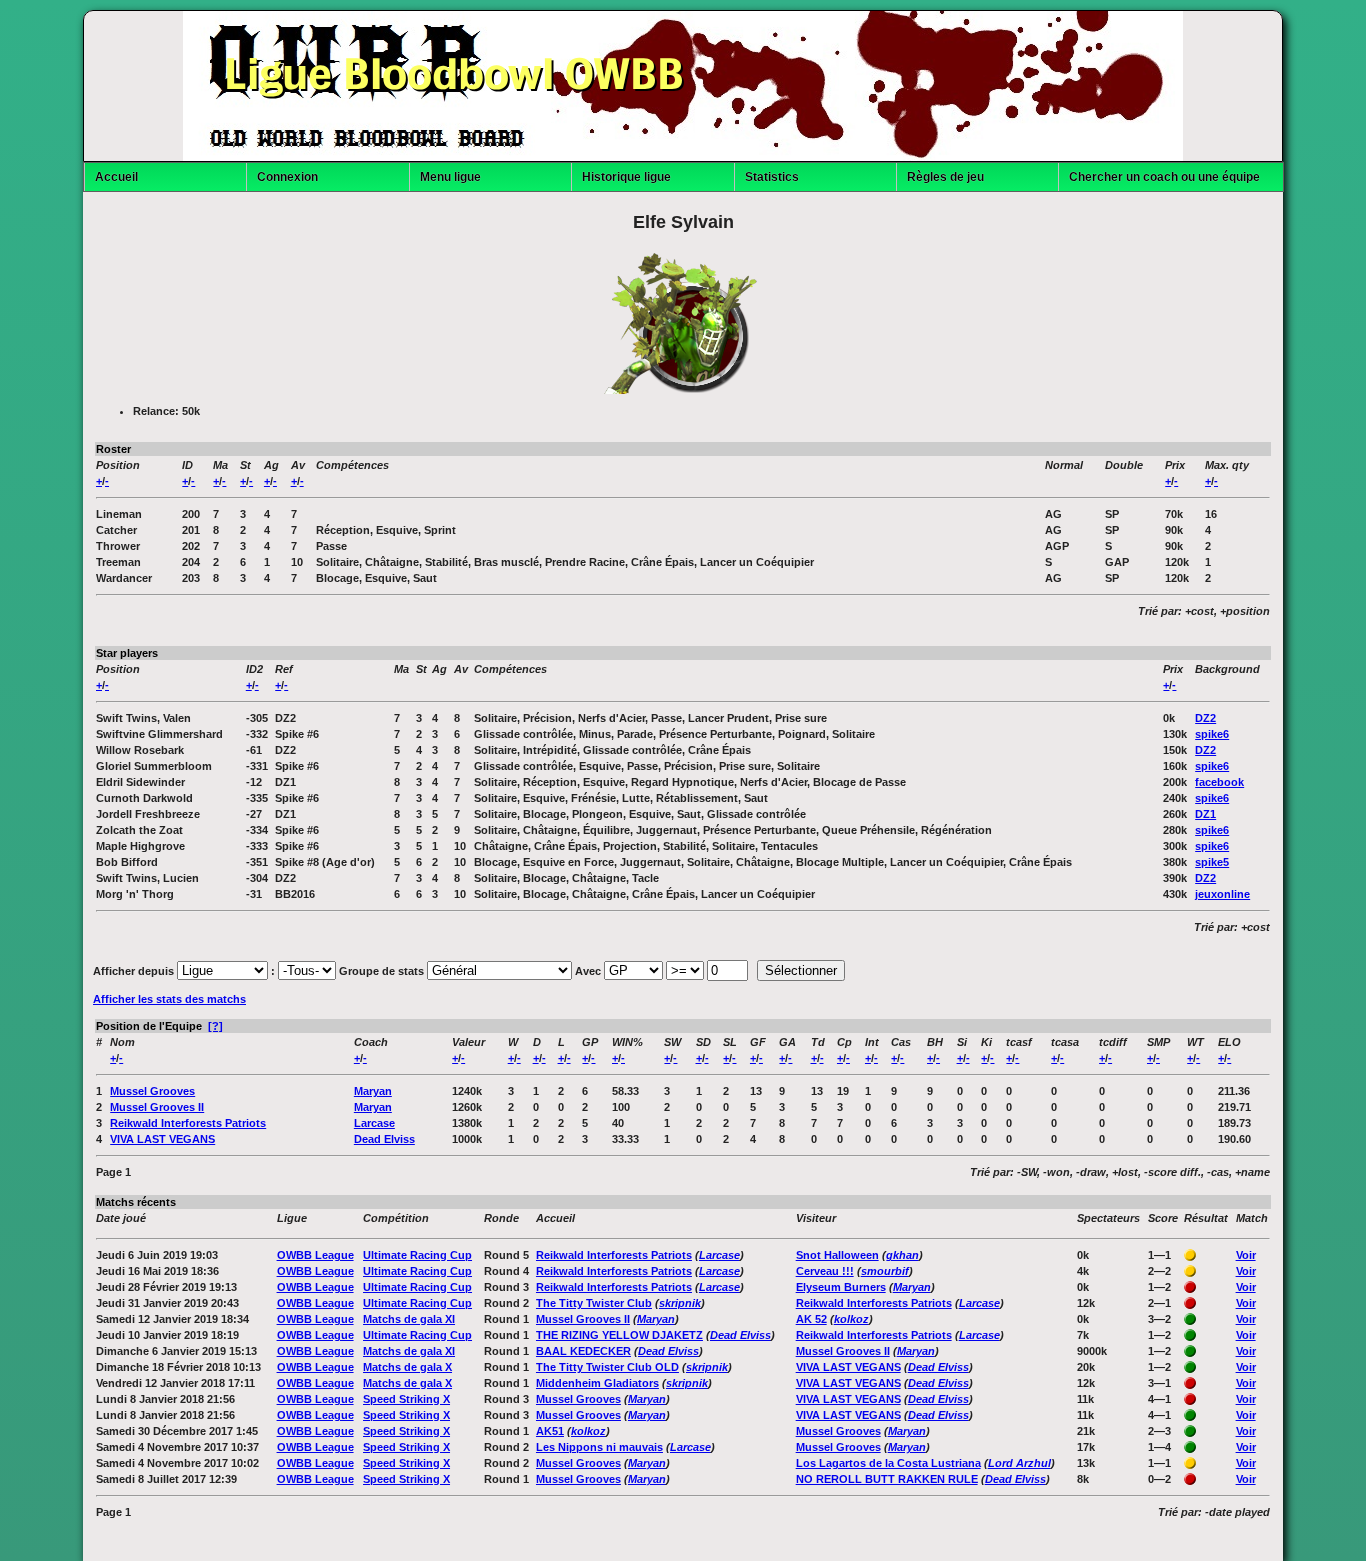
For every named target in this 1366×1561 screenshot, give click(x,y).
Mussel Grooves (152, 1091)
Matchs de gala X (407, 1367)
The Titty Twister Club (594, 1303)
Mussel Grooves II (157, 1107)
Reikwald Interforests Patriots (188, 1123)
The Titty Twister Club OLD (607, 1367)
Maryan (373, 1091)
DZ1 (1205, 814)
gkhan (902, 1255)
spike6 (1212, 734)
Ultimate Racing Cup (417, 1255)
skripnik (680, 1303)
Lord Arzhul (1019, 1463)
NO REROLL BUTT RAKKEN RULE (887, 1479)
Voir (1246, 1255)
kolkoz (851, 1319)
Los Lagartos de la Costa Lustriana (888, 1463)
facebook (1219, 782)
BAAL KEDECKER (583, 1351)
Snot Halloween (837, 1255)
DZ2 (1205, 718)
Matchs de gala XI (409, 1319)
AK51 (550, 1431)
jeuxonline (1222, 894)
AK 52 (811, 1319)
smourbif (885, 1271)
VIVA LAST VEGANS (162, 1139)
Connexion (287, 177)
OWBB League (315, 1255)
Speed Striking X (406, 1399)
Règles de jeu (945, 177)
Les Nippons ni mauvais (599, 1447)
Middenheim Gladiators (597, 1383)
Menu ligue (450, 177)
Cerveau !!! (825, 1271)
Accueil (116, 177)
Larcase (374, 1123)
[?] (215, 1026)
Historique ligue (626, 177)
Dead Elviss (384, 1139)
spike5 (1212, 862)
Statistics (772, 177)
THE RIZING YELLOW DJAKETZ (619, 1335)
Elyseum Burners (841, 1287)
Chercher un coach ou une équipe (1164, 177)
